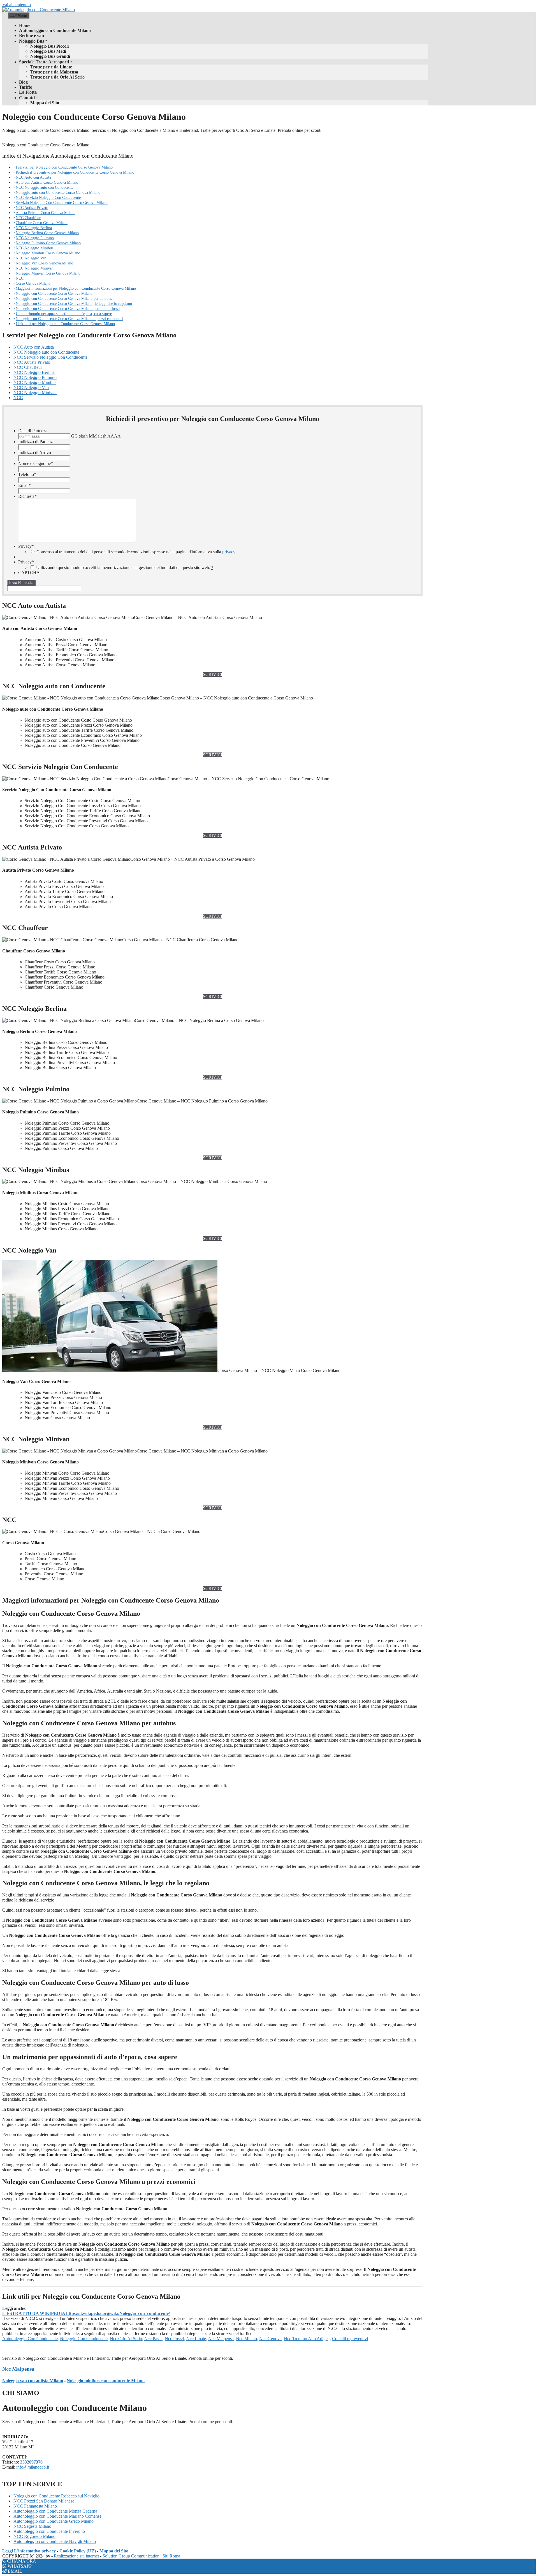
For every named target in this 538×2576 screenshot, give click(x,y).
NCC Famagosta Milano (35, 2506)
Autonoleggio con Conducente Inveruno (49, 2531)
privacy (229, 552)
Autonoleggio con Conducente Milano (55, 30)
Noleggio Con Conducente (84, 2339)
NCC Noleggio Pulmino (35, 238)
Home (25, 25)
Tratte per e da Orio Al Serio (57, 77)
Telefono (27, 474)
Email (25, 485)
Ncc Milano (246, 2339)
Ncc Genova (270, 2339)
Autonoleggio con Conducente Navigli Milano (55, 2541)
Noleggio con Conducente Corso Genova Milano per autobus (64, 298)
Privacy (26, 546)
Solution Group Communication (131, 2556)
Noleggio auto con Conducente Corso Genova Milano (58, 192)
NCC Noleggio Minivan (35, 268)
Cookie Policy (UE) (78, 2551)
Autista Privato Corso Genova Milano (46, 213)
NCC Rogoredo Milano (34, 2536)
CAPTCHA (29, 573)
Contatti (27, 98)
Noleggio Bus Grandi (50, 56)
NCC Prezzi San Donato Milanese (44, 2501)
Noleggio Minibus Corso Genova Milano (48, 253)
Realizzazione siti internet (76, 2556)
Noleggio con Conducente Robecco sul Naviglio (56, 2496)
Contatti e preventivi (350, 2339)
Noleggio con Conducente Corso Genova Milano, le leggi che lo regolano (74, 303)
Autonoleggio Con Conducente (30, 2339)
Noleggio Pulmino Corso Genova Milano (48, 243)
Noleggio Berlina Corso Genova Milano (47, 233)
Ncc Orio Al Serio (126, 2339)
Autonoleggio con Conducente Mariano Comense (57, 2516)
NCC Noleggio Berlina (34, 228)
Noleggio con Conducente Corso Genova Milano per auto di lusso (68, 309)
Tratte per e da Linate (51, 67)
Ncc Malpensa (221, 2339)
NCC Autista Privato (32, 208)
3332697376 (31, 2462)
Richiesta (27, 496)
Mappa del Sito (45, 103)
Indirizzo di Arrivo (35, 453)
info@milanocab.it (33, 2467)
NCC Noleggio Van (31, 258)
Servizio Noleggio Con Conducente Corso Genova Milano (62, 202)
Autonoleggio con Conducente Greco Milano (54, 2521)
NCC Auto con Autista (33, 177)
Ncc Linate (196, 2339)
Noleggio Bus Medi (48, 51)
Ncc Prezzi (174, 2339)
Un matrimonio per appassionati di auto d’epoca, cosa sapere (64, 314)
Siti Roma (171, 2556)
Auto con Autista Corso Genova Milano (47, 182)
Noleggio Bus (32, 41)
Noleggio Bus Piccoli (49, 46)
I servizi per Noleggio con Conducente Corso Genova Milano (64, 167)
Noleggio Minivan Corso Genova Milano (48, 273)
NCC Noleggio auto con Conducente (45, 187)
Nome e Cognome (36, 463)
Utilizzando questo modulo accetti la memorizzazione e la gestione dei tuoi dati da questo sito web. (125, 568)
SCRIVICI (213, 674)
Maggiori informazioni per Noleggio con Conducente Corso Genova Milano (76, 288)
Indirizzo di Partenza (36, 442)
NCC (20, 278)
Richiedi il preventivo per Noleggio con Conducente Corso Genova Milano (75, 172)
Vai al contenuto (17, 5)
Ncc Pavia (153, 2339)
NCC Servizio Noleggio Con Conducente (48, 197)
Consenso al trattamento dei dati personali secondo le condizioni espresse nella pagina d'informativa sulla (136, 552)
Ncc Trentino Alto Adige (306, 2339)
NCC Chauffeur (28, 218)
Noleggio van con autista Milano (33, 2381)
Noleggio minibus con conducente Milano (106, 2381)
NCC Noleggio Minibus (34, 248)
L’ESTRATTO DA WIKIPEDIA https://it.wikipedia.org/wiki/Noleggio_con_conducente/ (86, 2313)
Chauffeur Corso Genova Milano (42, 223)
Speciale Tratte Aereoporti (44, 62)
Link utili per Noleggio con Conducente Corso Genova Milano (65, 324)
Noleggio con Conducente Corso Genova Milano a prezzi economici (69, 319)
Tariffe (25, 87)
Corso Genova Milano (33, 283)
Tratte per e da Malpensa (54, 72)
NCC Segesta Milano (32, 2526)
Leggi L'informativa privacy (29, 2551)
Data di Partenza (33, 431)
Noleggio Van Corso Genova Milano (44, 263)
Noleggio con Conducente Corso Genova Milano (54, 293)
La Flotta (28, 92)
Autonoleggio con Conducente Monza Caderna (55, 2511)
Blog (23, 82)
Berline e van (32, 35)
